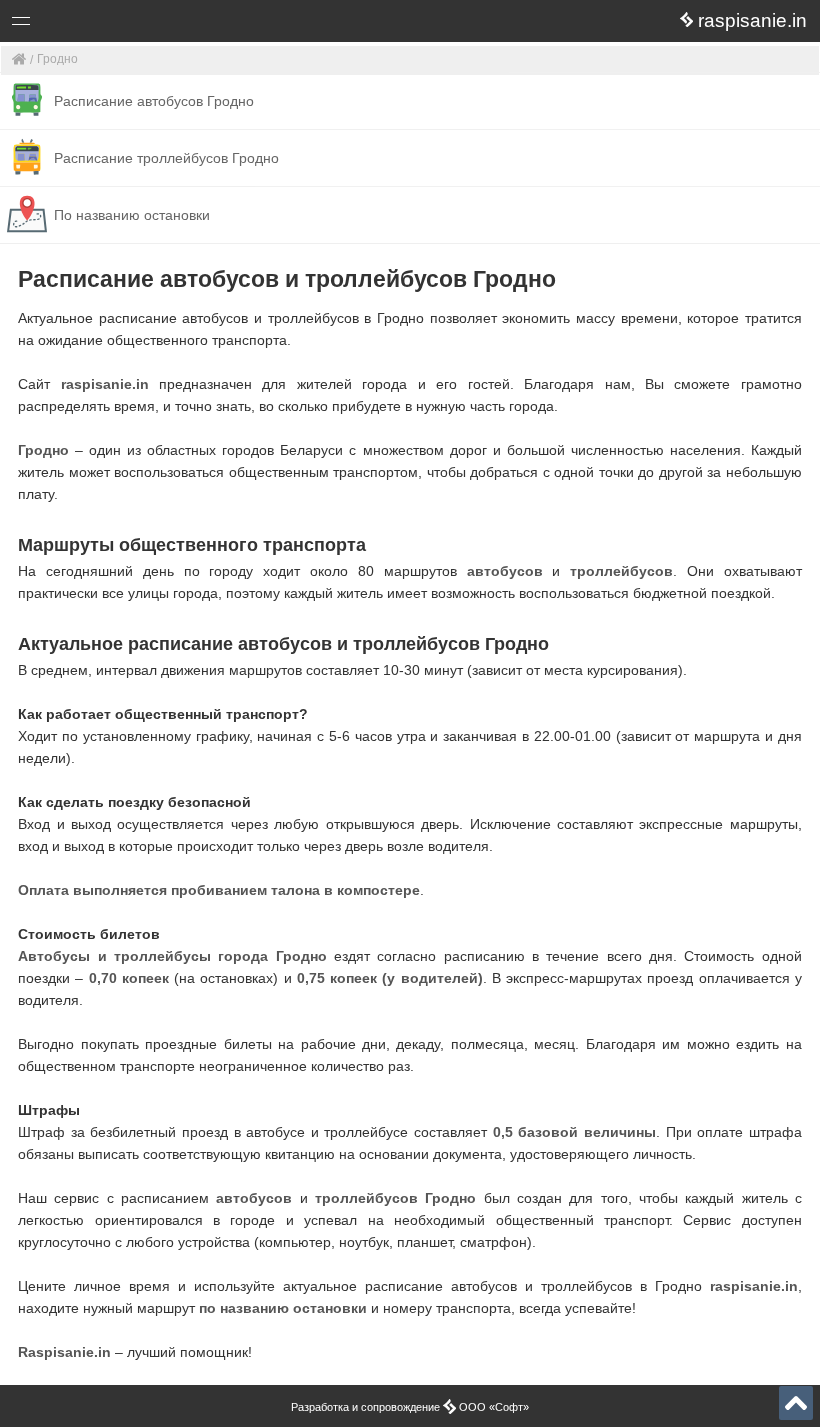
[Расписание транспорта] (19, 60)
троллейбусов (621, 571)
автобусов (505, 571)
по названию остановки (283, 1308)
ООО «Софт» (95, 24)
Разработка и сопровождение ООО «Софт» (410, 1407)
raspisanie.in (105, 384)
